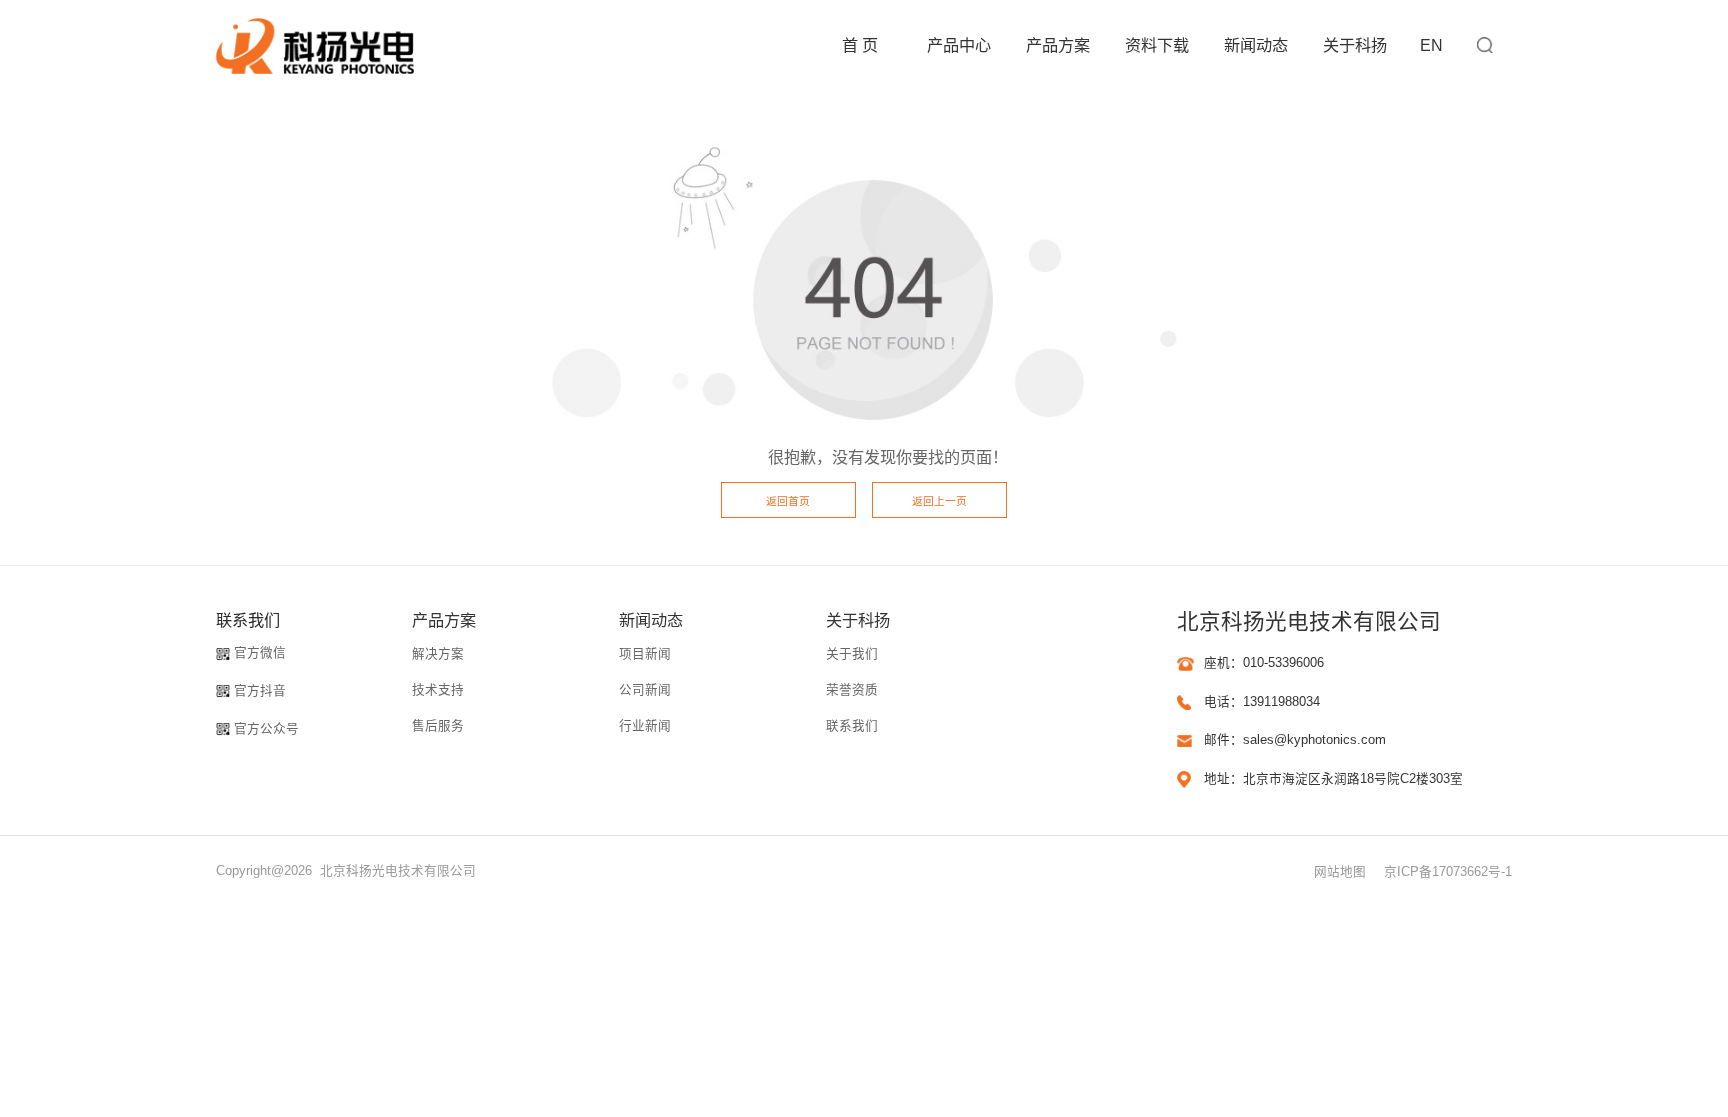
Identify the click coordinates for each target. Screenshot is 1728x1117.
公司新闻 (645, 690)
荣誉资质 (852, 690)
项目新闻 (645, 654)
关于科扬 (1355, 45)
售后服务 (438, 726)
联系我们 (852, 726)
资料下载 (1157, 45)
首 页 (860, 45)
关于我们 (852, 654)
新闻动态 (1256, 45)
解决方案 (438, 654)
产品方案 (1058, 45)
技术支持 (438, 690)
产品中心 (959, 45)
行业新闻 (645, 726)
